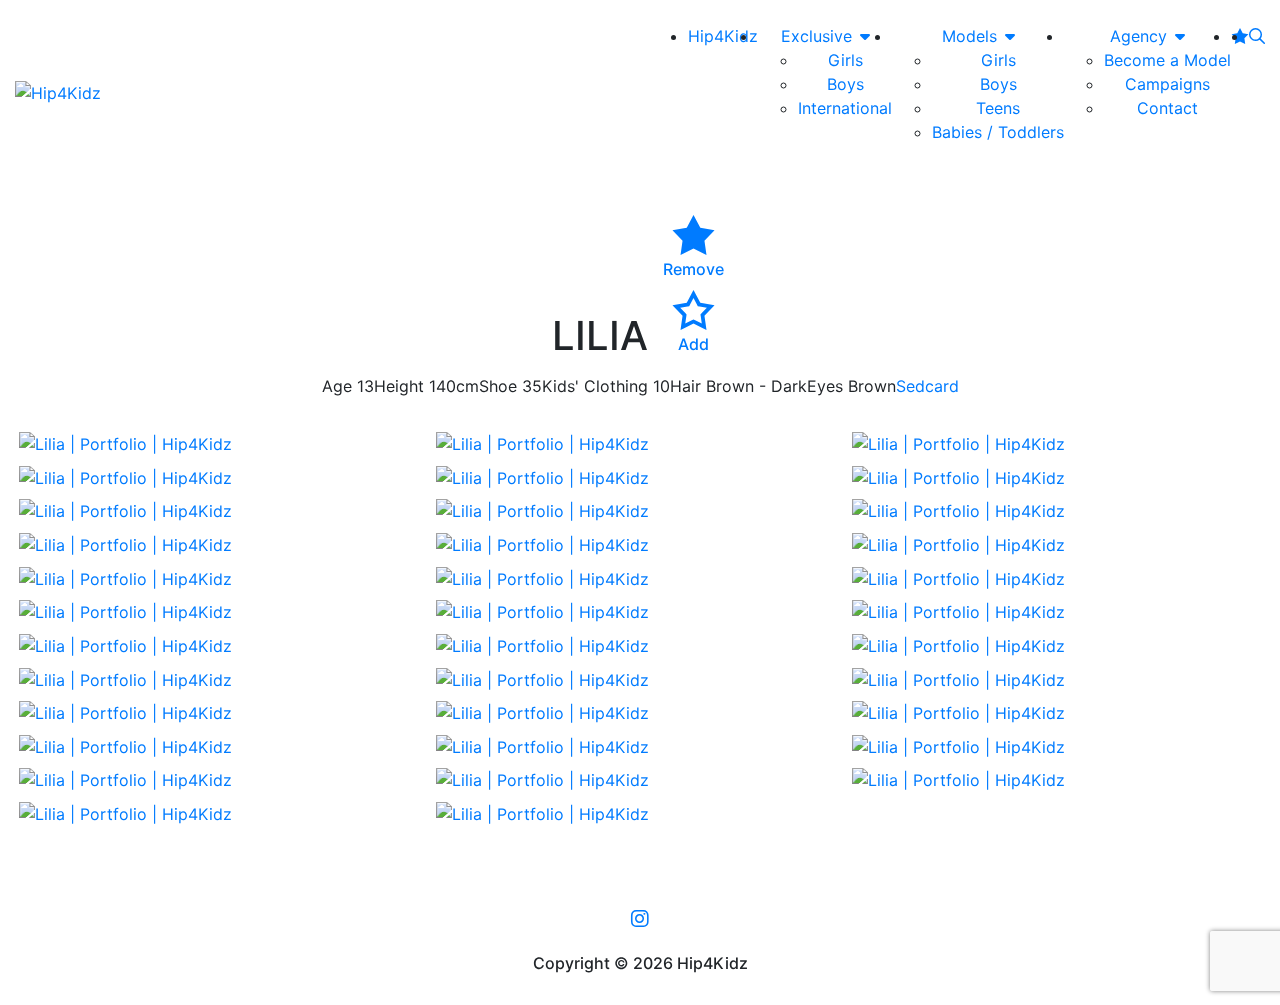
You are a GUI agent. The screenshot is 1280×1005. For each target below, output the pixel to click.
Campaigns (1167, 84)
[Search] (1257, 36)
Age (337, 386)
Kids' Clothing (595, 386)
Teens (998, 108)
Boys (845, 84)
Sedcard (927, 386)
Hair (685, 386)
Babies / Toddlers (998, 132)
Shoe (498, 386)
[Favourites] (1240, 36)
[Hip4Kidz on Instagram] (640, 918)
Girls (845, 60)
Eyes (825, 386)
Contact (1167, 108)
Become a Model (1167, 60)
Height (399, 386)
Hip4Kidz (723, 36)
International (845, 108)
